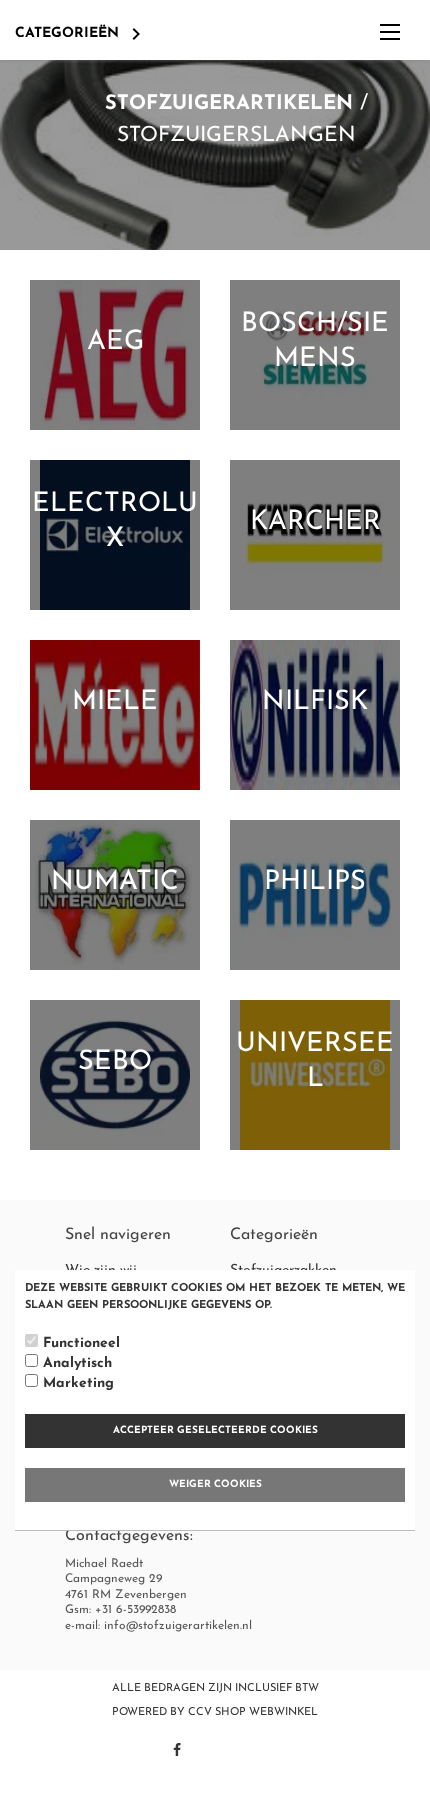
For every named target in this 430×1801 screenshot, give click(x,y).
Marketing (78, 1383)
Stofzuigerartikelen (229, 104)
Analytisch (77, 1363)
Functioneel (81, 1343)
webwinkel (283, 1712)
